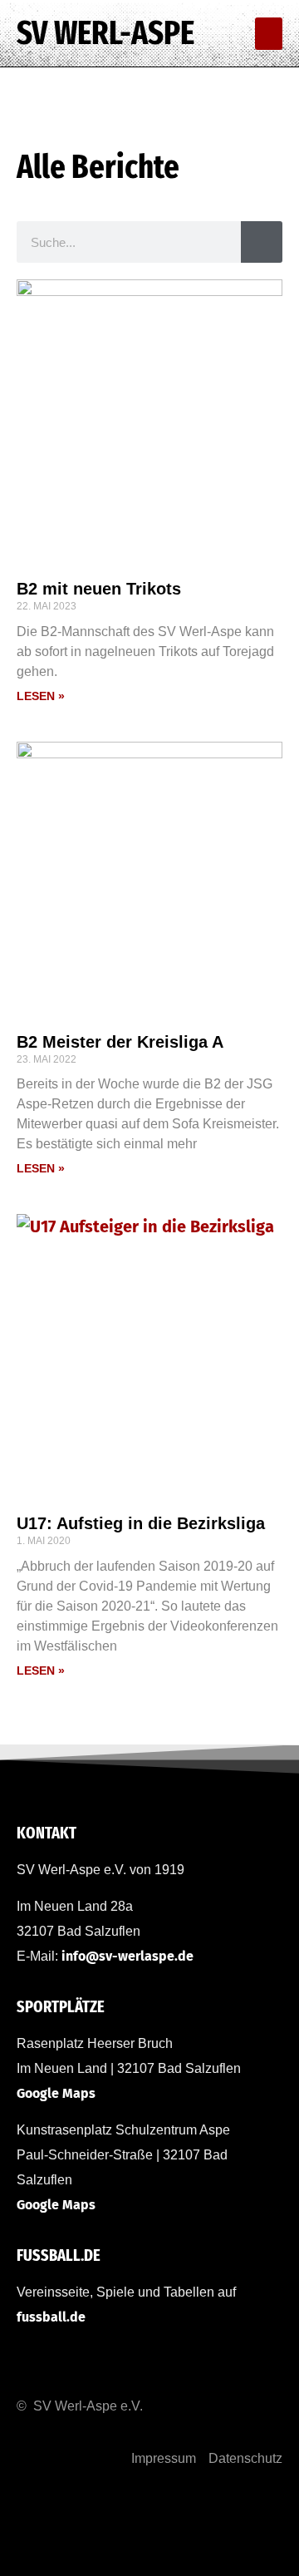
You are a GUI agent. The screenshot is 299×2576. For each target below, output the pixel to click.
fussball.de (51, 2317)
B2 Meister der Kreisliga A (120, 1042)
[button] (269, 34)
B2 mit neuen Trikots (99, 589)
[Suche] (262, 242)
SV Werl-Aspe (105, 33)
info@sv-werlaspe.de (127, 1956)
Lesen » (41, 696)
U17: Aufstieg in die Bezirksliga (141, 1523)
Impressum (164, 2458)
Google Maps (56, 2093)
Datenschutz (245, 2458)
